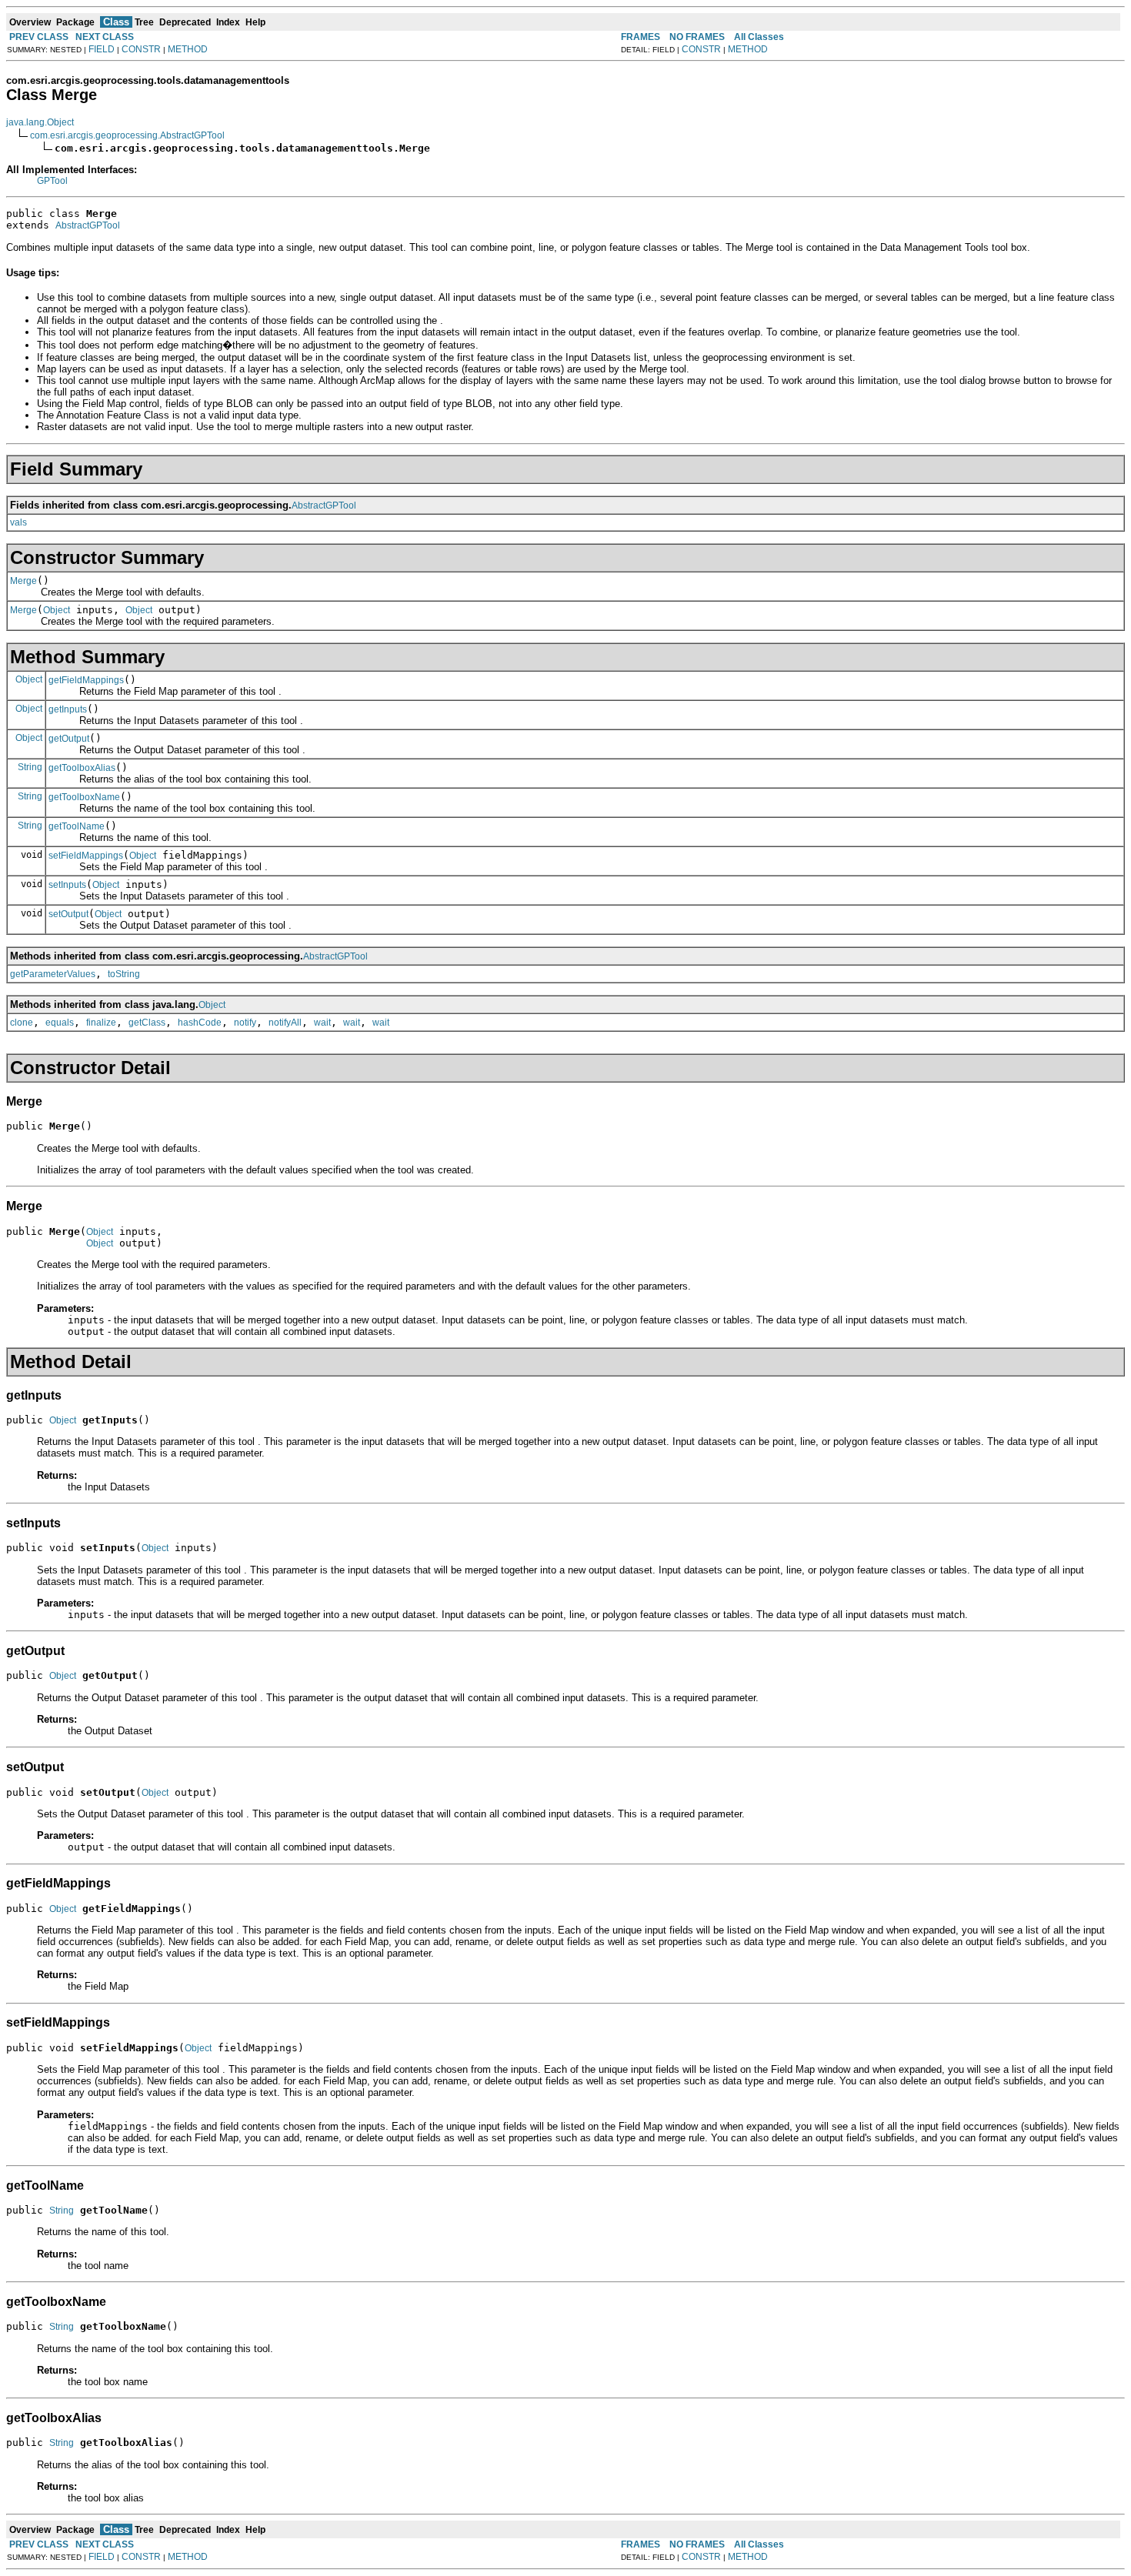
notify (245, 1023)
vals (18, 522)
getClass (147, 1023)
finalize (101, 1023)
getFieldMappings (86, 680)
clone (22, 1023)
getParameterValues (53, 974)
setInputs (67, 885)
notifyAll (285, 1023)
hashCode (200, 1023)
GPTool (52, 181)
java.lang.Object (40, 122)
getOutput (69, 739)
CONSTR (141, 49)
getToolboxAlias (82, 768)
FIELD (102, 49)
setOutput (68, 914)
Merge (23, 581)
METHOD (188, 49)
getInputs (68, 709)
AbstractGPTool (88, 225)
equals (60, 1023)
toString (124, 974)
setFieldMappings (86, 856)
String (30, 767)
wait (322, 1023)
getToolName (77, 826)
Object (57, 610)
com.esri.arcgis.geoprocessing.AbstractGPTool (127, 135)
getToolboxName (84, 797)
